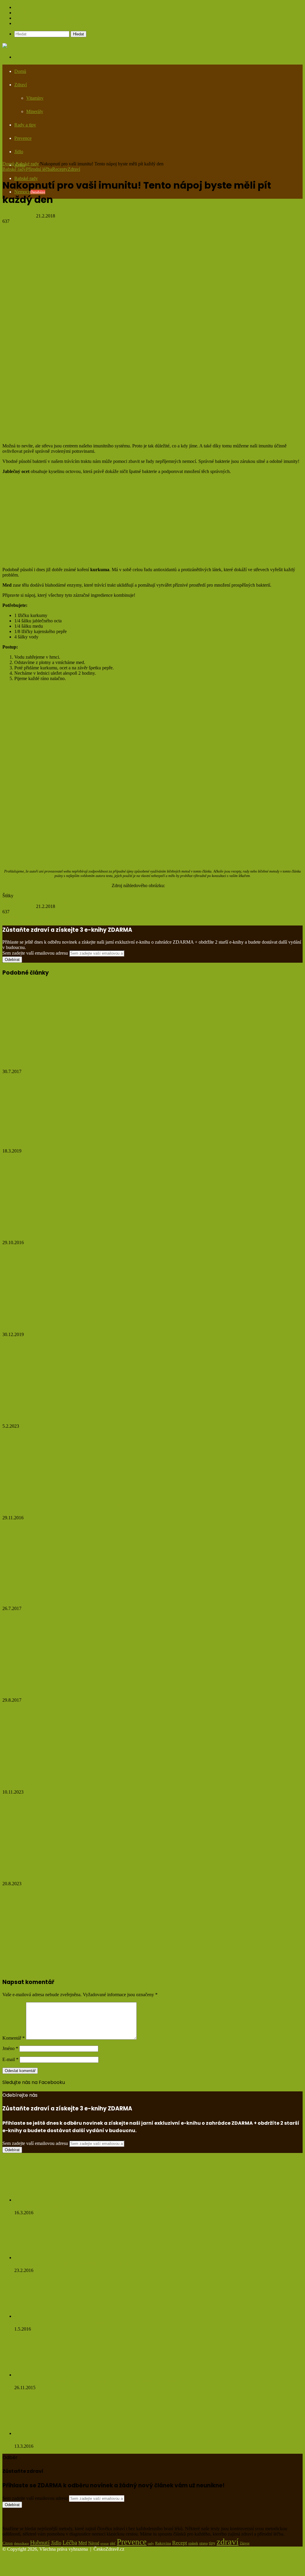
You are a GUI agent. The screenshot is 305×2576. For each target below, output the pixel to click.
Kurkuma (27, 901)
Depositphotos (180, 885)
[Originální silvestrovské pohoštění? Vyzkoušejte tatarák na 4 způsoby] (60, 1309)
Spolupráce (25, 7)
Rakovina (163, 2543)
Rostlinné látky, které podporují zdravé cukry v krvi (73, 2323)
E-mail (10, 2059)
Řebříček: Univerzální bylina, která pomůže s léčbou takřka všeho (96, 1688)
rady (151, 2543)
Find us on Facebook (22, 2089)
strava (203, 2543)
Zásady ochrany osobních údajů (44, 18)
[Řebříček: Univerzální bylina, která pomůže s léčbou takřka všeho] (46, 1675)
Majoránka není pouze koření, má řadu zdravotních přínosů (89, 1779)
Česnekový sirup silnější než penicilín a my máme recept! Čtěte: (89, 2264)
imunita (9, 901)
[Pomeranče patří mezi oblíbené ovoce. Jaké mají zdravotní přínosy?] (60, 1401)
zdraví (228, 2541)
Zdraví (74, 169)
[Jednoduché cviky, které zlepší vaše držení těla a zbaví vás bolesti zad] (52, 1217)
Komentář (14, 2038)
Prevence (132, 2542)
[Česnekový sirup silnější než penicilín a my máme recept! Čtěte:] (47, 2258)
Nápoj (52, 901)
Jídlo (56, 2543)
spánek (193, 2543)
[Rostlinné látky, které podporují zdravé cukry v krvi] (44, 2316)
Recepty (60, 169)
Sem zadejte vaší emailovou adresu (35, 953)
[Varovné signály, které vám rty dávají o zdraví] (60, 1859)
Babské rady (27, 164)
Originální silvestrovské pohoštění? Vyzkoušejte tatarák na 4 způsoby (105, 1322)
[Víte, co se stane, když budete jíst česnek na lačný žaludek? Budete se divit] (47, 2375)
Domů (20, 71)
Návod (94, 2543)
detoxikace (21, 2543)
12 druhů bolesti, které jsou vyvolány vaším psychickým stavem (95, 1505)
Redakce (22, 13)
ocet (63, 901)
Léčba (70, 2542)
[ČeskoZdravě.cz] (20, 46)
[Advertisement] (152, 120)
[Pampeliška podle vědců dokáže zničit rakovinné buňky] (46, 1046)
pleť (113, 2543)
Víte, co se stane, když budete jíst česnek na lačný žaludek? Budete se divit (101, 2381)
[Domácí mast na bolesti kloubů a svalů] (60, 1583)
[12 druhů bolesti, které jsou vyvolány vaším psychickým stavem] (49, 1493)
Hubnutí (40, 2542)
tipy (212, 2543)
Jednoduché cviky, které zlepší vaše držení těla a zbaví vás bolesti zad (105, 1230)
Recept (180, 2543)
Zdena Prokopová (19, 216)
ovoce (105, 2543)
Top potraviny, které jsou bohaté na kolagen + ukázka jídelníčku (95, 1138)
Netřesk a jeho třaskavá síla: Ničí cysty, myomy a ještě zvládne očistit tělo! (101, 2206)
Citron (8, 2543)
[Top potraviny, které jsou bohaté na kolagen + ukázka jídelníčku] (60, 1126)
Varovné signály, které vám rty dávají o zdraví (70, 1871)
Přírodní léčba (39, 169)
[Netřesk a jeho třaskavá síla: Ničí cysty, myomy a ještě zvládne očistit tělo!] (47, 2200)
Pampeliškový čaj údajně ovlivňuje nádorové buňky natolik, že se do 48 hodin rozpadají (114, 2440)
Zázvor (245, 2543)
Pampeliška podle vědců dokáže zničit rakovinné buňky (82, 1059)
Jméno (10, 2048)
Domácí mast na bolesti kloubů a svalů (59, 1596)
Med (41, 901)
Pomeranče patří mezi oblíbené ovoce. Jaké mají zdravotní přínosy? (102, 1414)
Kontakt (22, 23)
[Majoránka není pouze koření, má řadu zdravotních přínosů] (60, 1767)
